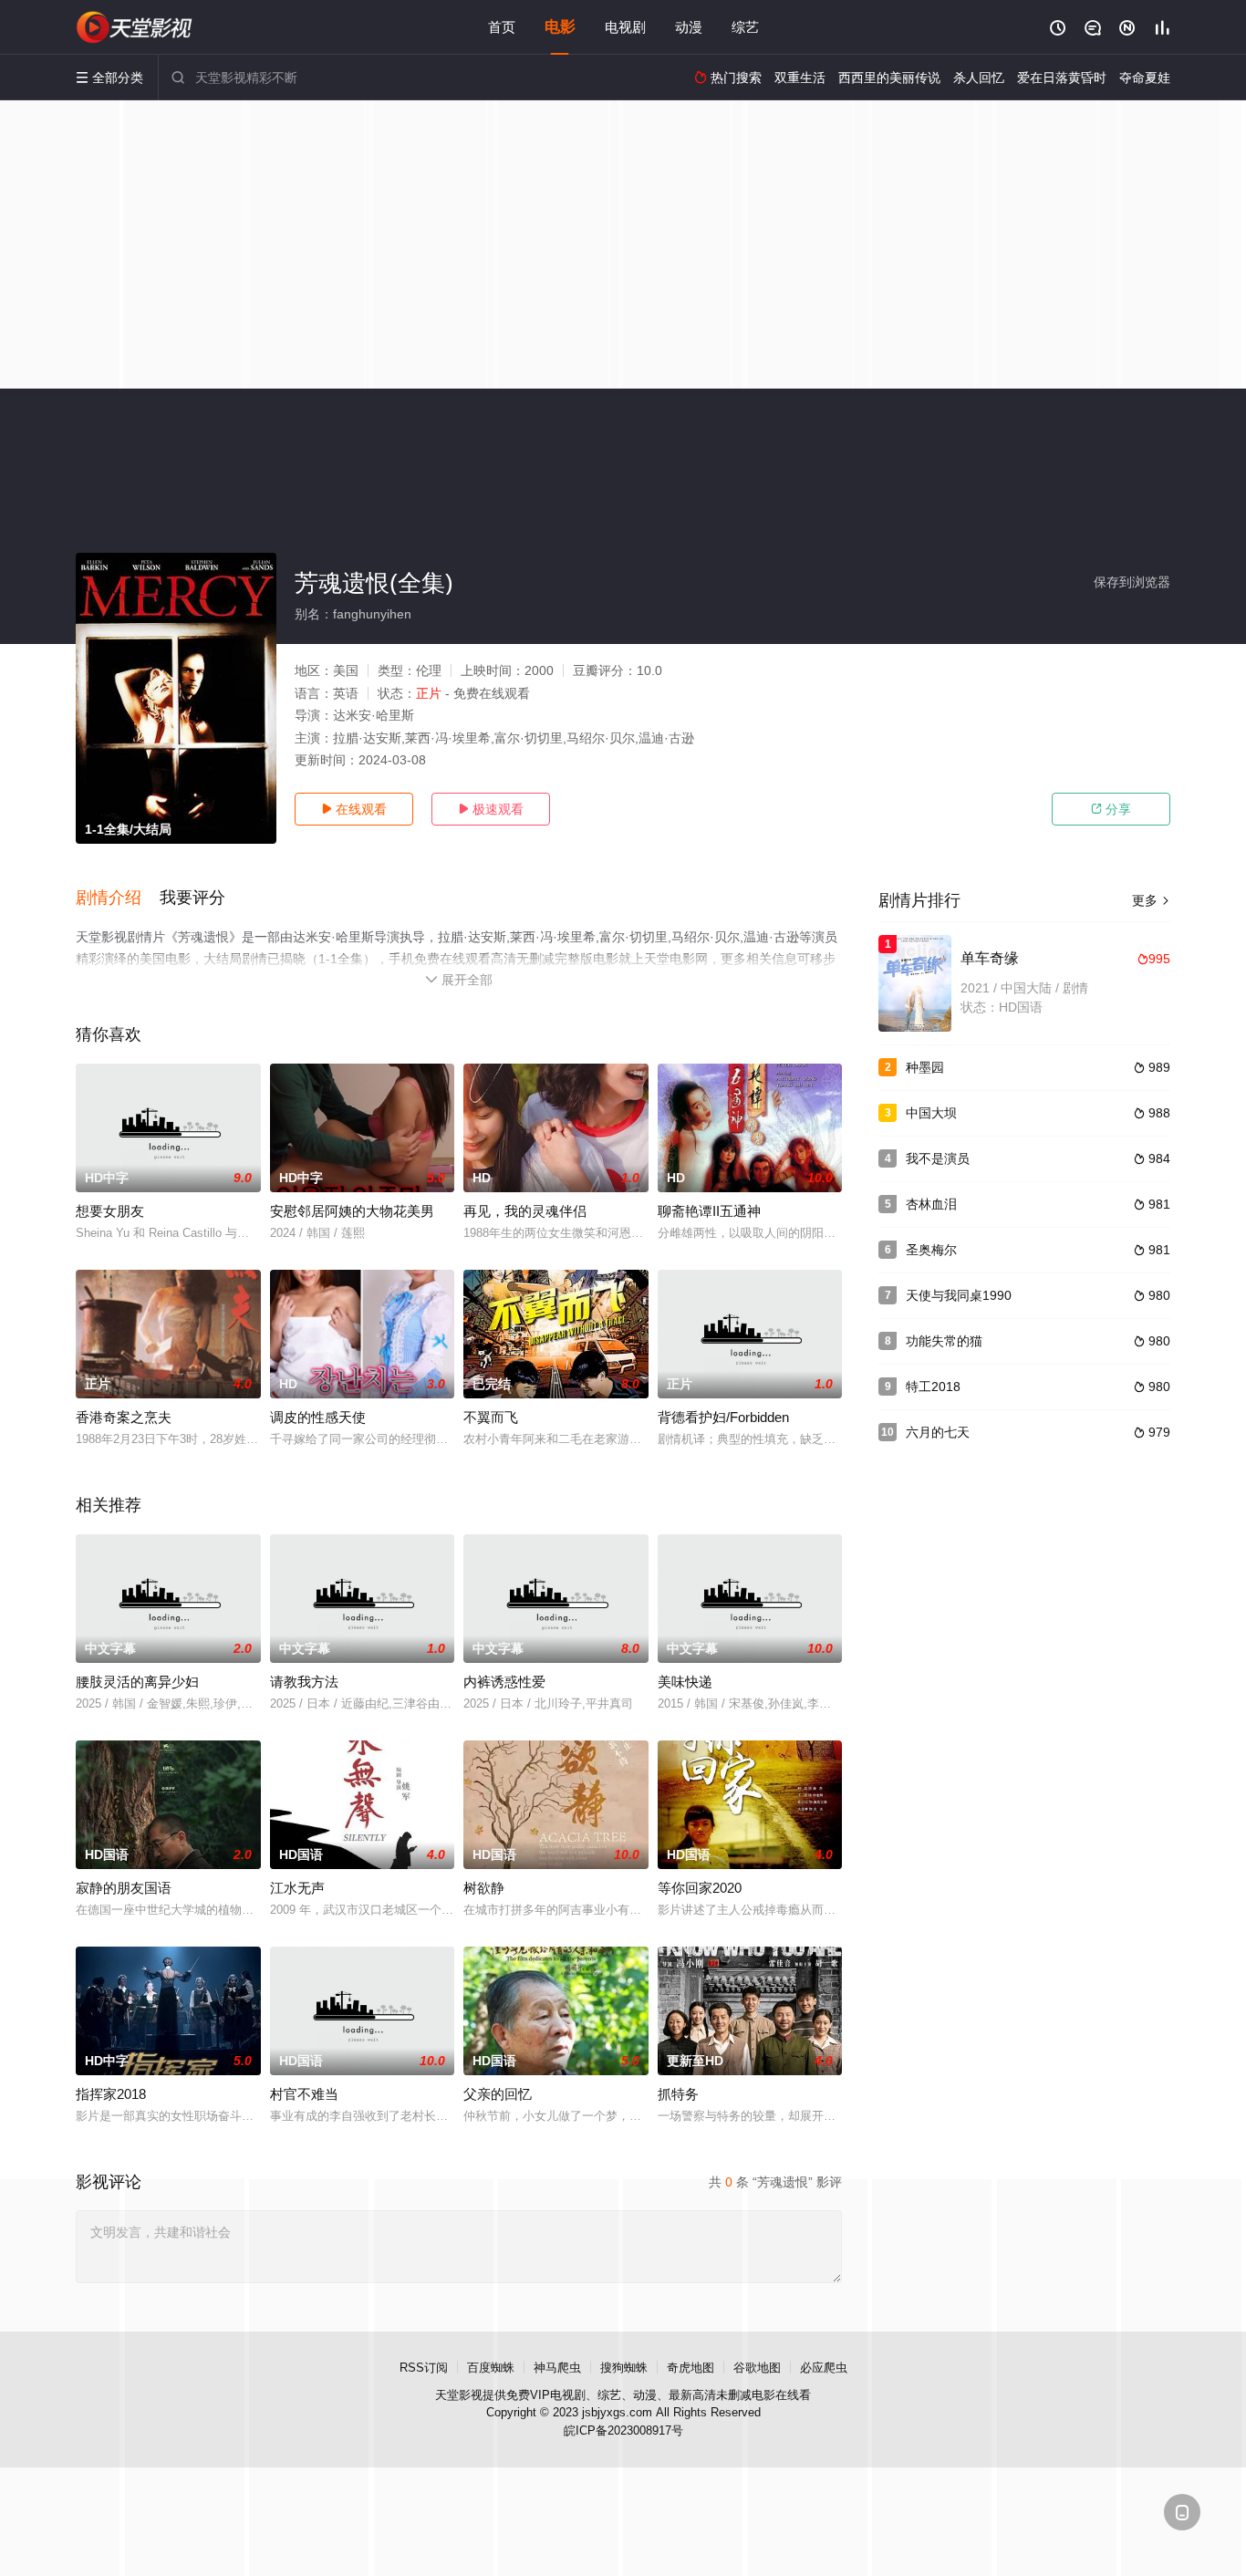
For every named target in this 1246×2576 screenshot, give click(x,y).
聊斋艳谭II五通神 (709, 1211)
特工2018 (933, 1387)
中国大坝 (931, 1113)
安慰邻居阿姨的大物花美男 (352, 1211)
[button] (118, 898)
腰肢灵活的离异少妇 (137, 1682)
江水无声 (297, 1888)
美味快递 (685, 1682)
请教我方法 (304, 1682)
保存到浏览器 (1132, 582)
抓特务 (678, 2094)
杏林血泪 (931, 1204)
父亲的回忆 (498, 2094)
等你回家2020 (700, 1888)
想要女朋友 (110, 1211)
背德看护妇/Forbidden (723, 1417)
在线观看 (354, 809)
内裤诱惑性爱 (504, 1682)
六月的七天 (938, 1432)
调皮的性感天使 (318, 1417)
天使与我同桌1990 (959, 1295)
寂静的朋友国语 (124, 1888)
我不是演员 (938, 1158)
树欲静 (484, 1888)
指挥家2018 (111, 2094)
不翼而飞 (491, 1417)
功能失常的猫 (944, 1341)
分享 (1111, 809)
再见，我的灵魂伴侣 (525, 1211)
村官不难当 (304, 2094)
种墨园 (925, 1067)
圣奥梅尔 (931, 1250)
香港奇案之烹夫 (124, 1417)
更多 (1151, 900)
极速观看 (491, 809)
